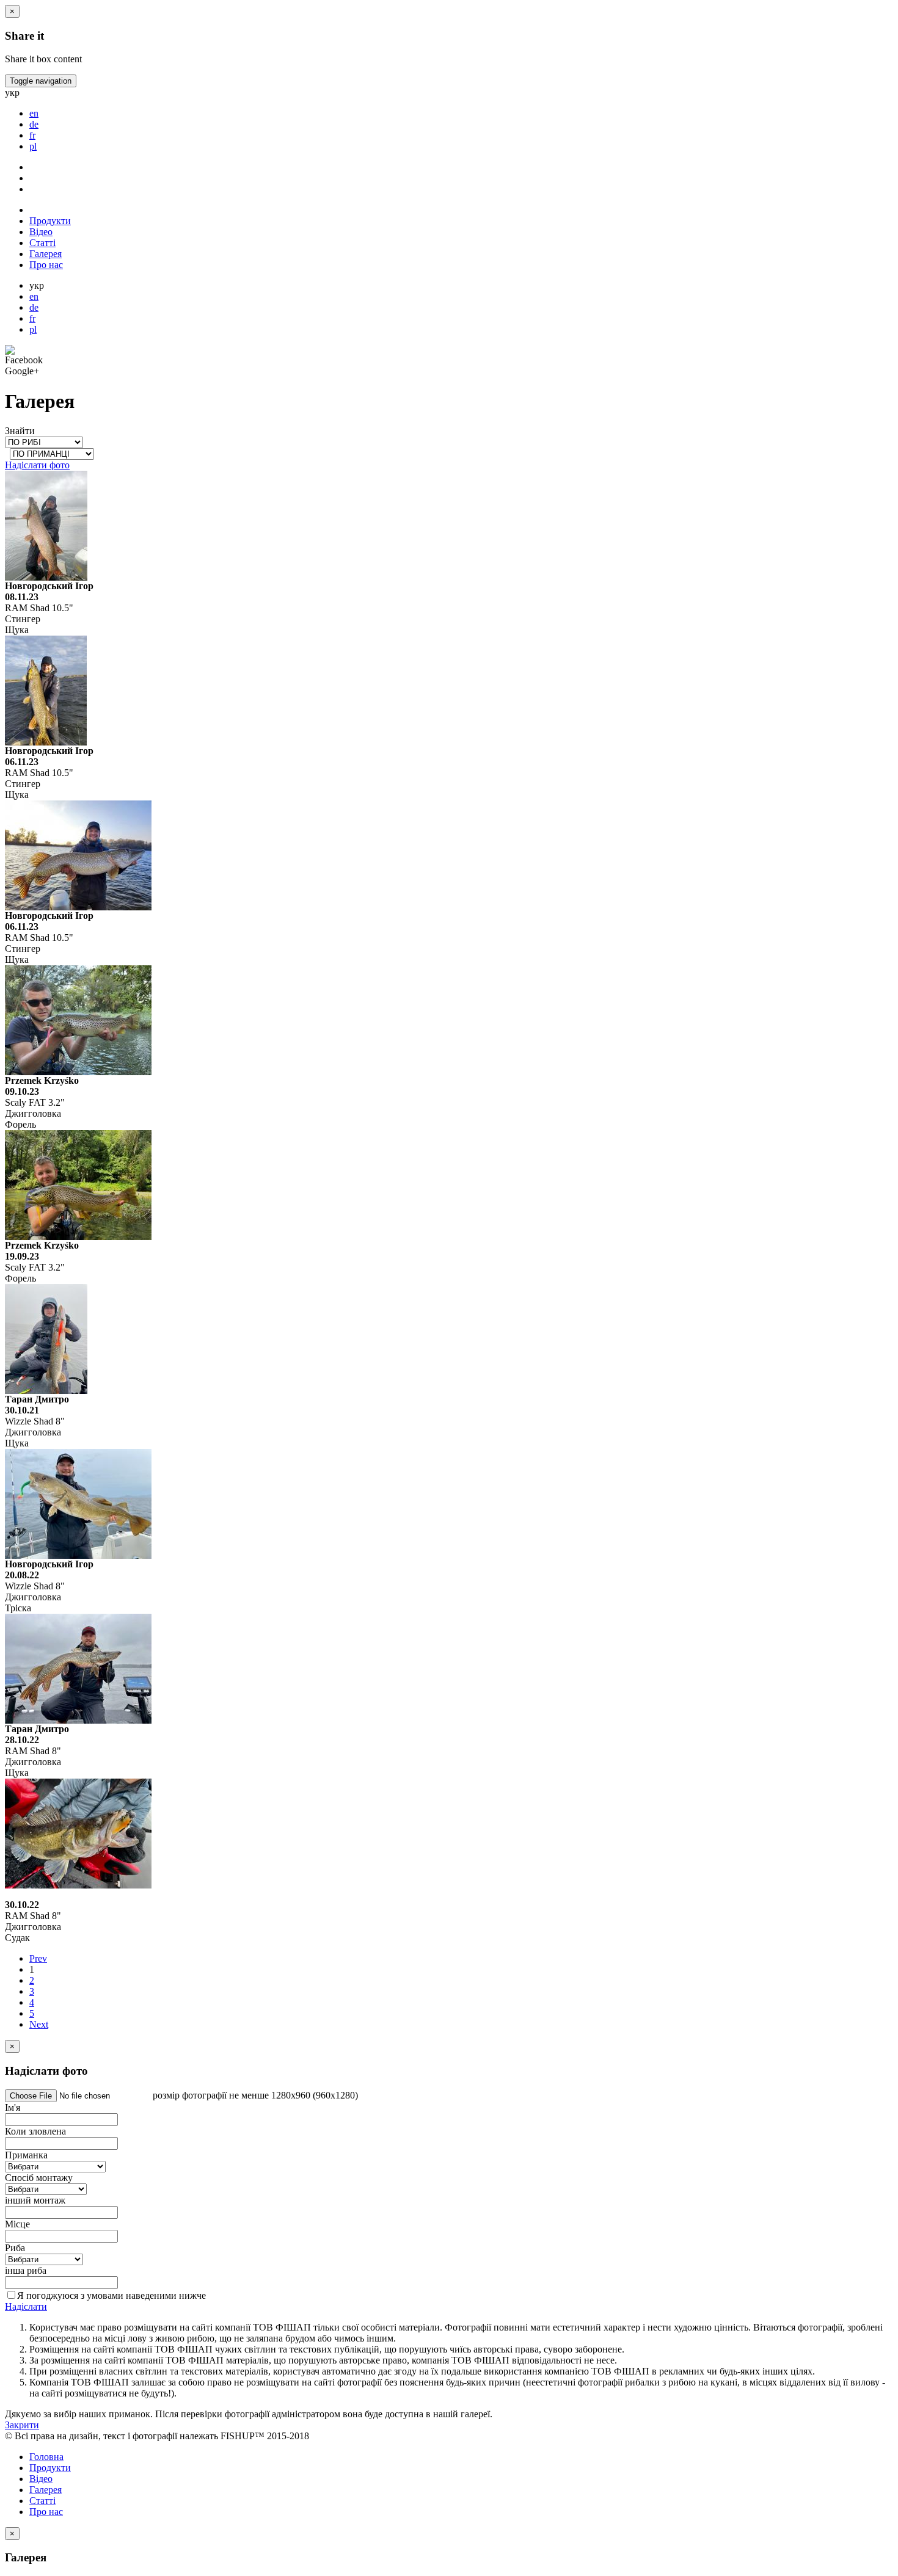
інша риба (26, 2270)
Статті (42, 243)
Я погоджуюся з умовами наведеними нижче (111, 2295)
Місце (17, 2224)
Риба (15, 2248)
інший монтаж (35, 2200)
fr (32, 318)
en (34, 296)
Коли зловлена (35, 2131)
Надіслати (26, 2306)
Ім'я (13, 2107)
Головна (46, 2457)
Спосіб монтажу (39, 2178)
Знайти (20, 431)
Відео (41, 232)
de (34, 307)
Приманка (26, 2155)
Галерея (46, 254)
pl (33, 329)
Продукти (50, 221)
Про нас (46, 265)
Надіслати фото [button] (37, 465)
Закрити (22, 2425)
